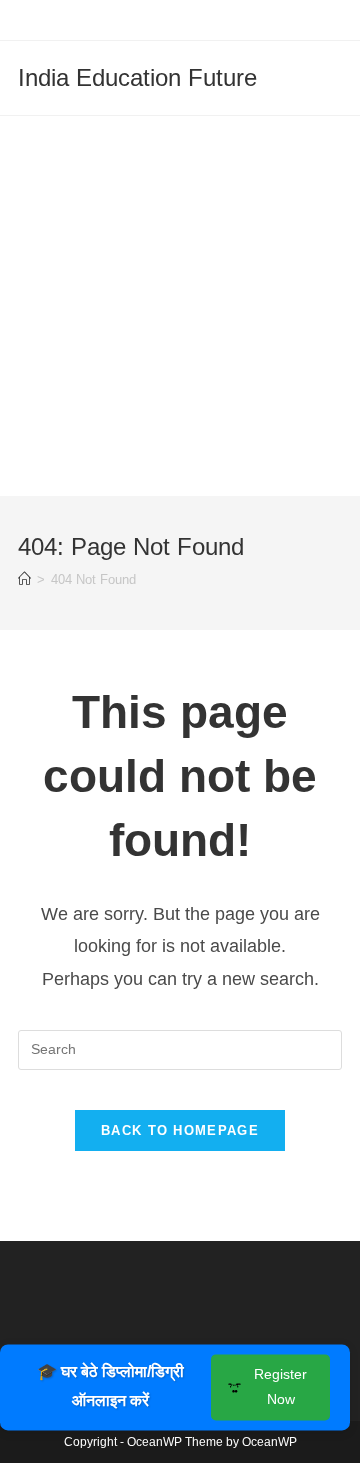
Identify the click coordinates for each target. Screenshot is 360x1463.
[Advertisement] (180, 306)
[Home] (24, 579)
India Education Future (137, 77)
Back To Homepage (180, 1130)
